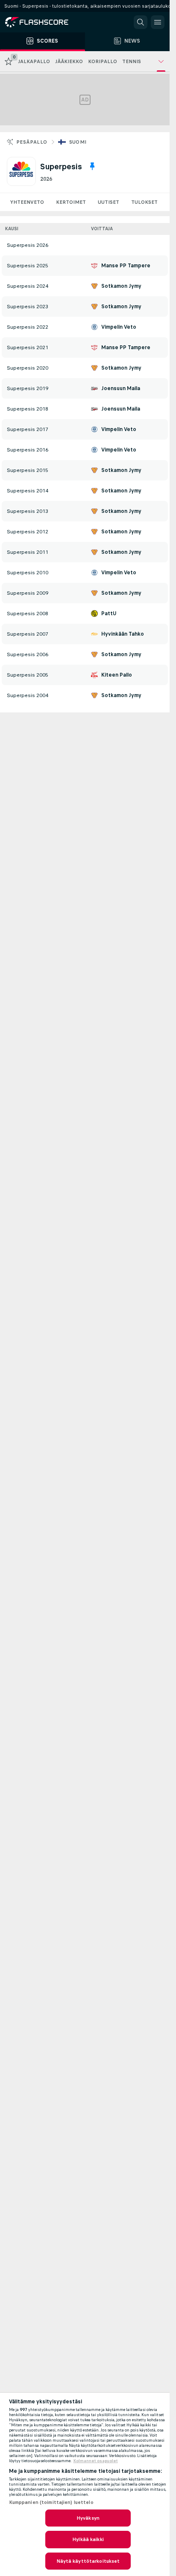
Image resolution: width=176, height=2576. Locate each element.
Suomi (78, 142)
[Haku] (141, 22)
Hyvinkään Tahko (123, 634)
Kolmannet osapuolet (96, 2461)
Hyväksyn (88, 2518)
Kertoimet (71, 202)
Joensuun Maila (121, 388)
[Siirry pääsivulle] (43, 22)
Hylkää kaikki (88, 2539)
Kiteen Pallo (117, 675)
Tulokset (144, 202)
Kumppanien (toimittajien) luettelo (51, 2502)
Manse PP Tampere (126, 266)
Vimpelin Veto (119, 327)
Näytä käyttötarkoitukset (88, 2561)
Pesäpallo (32, 142)
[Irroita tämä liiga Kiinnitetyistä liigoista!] (92, 166)
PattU (109, 614)
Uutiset (109, 202)
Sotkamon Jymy (121, 286)
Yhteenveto (27, 202)
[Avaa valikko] (158, 22)
